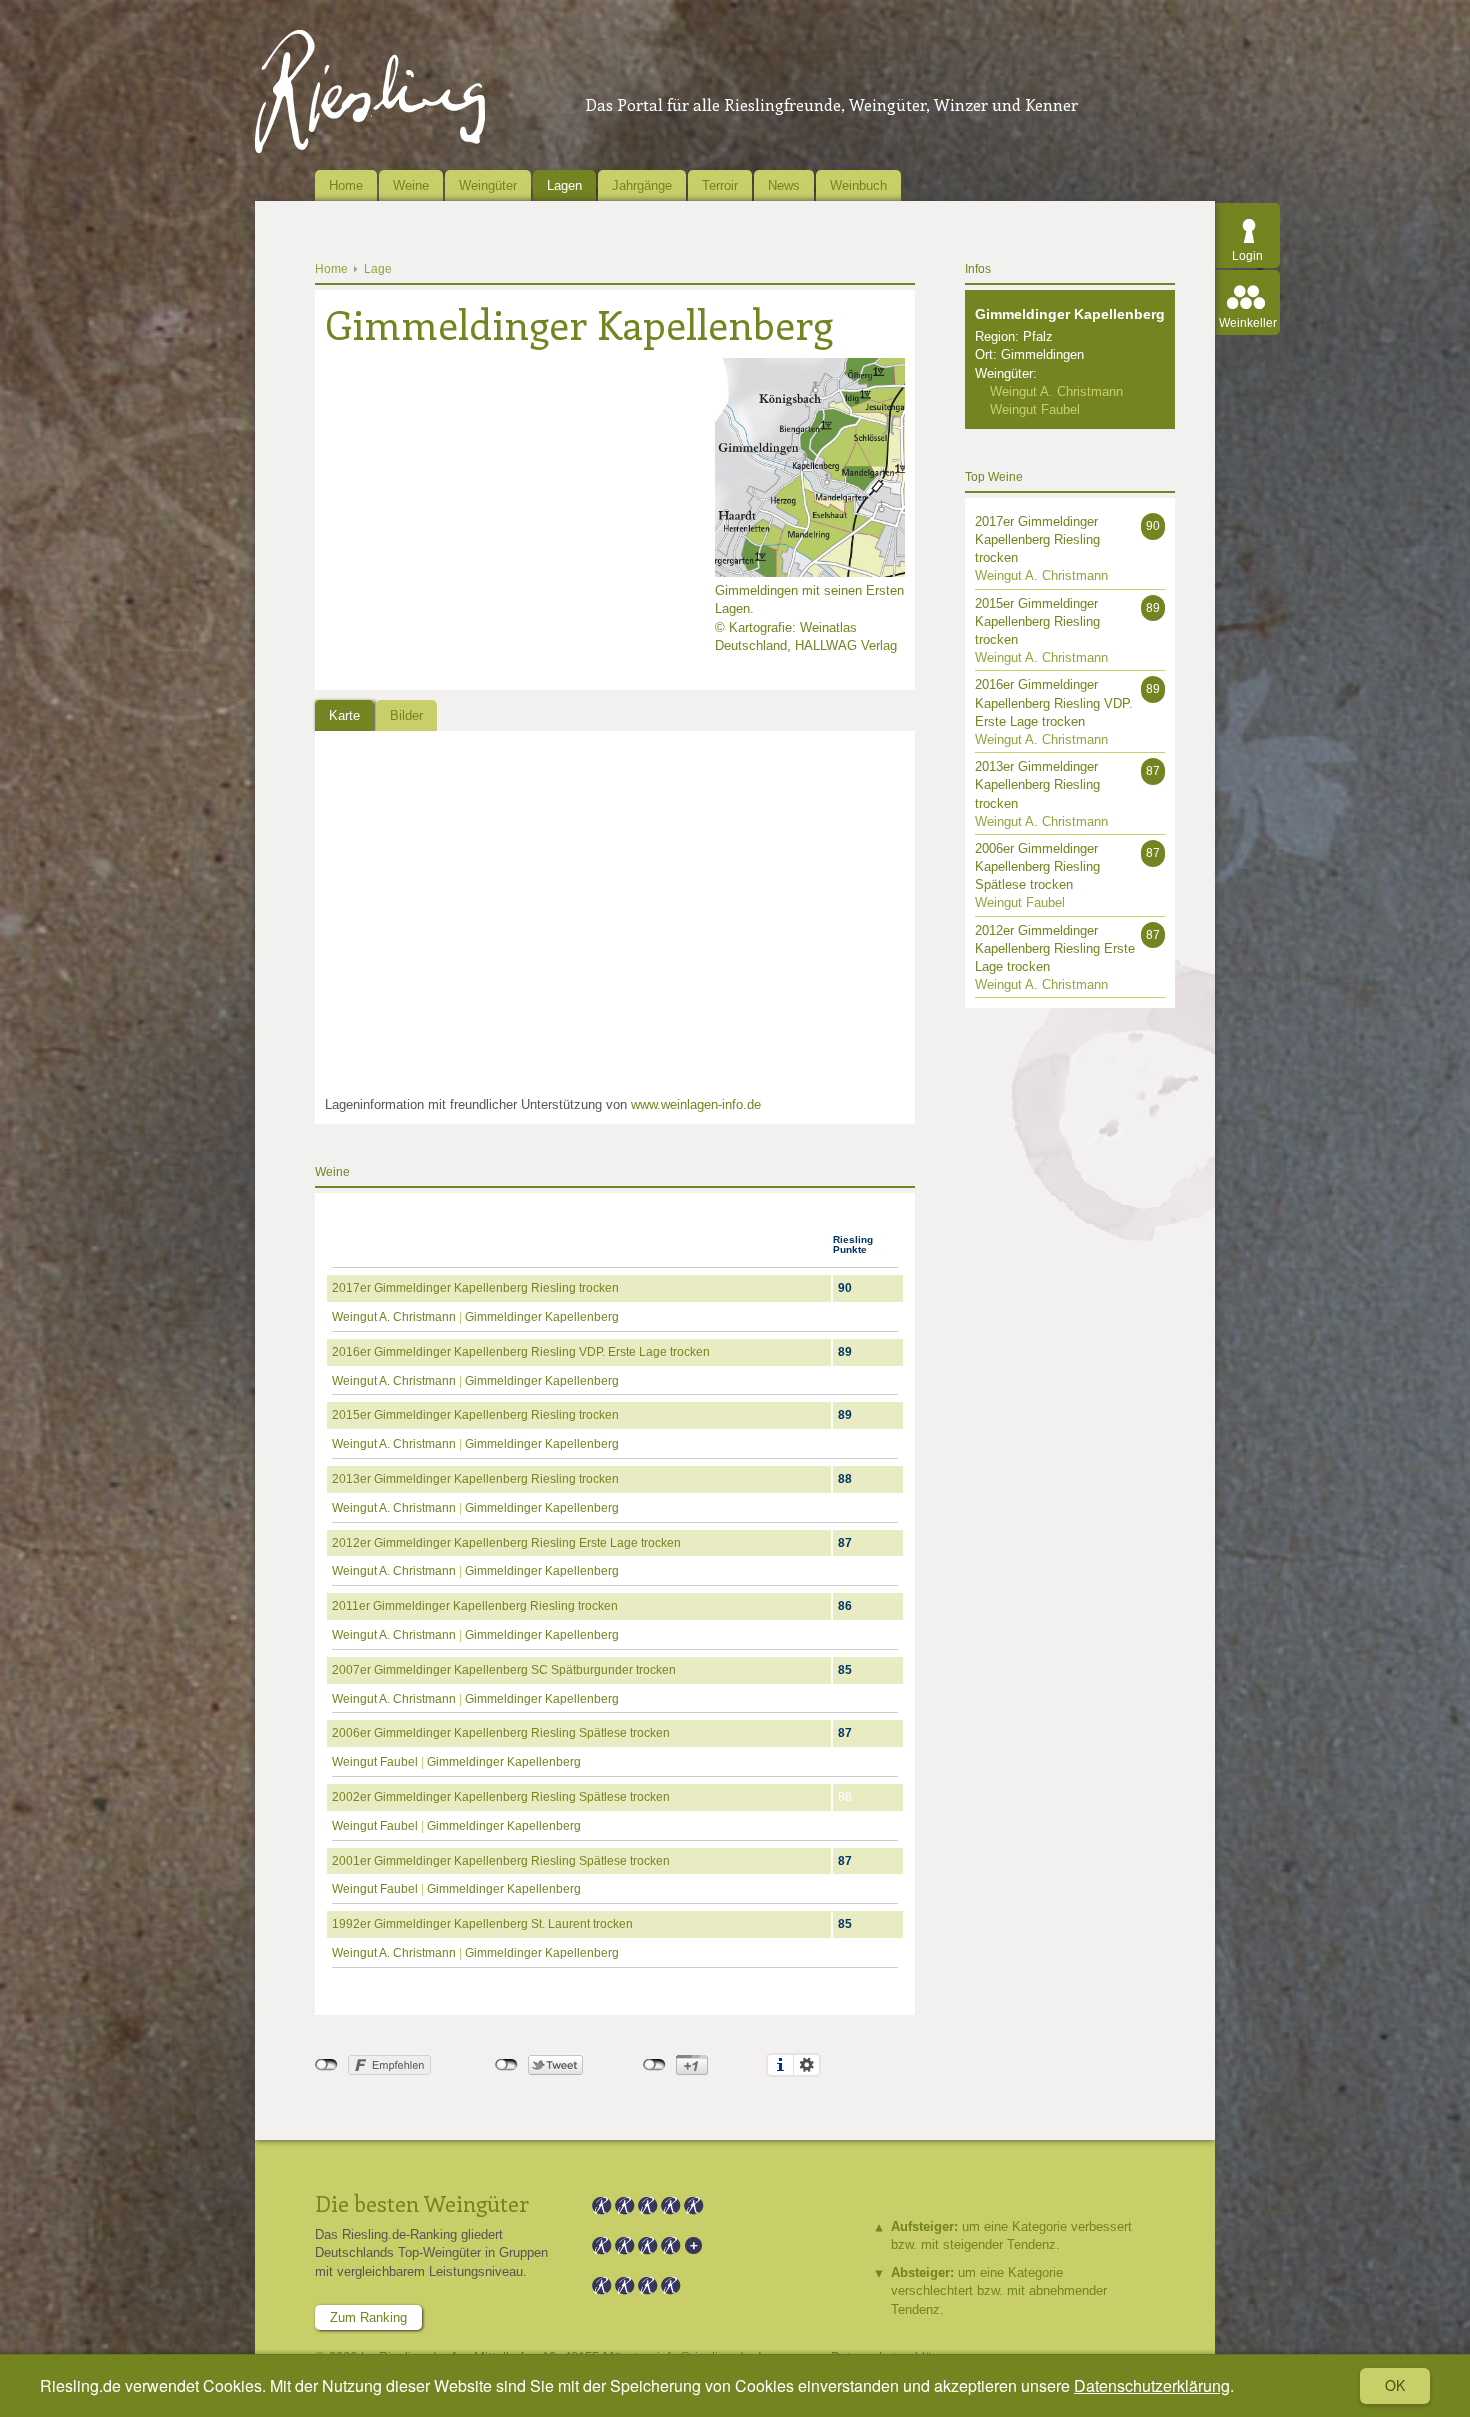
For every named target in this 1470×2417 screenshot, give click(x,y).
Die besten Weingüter (422, 2203)
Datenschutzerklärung (1152, 2385)
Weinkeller (1248, 323)
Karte (344, 715)
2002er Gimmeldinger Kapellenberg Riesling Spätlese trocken (501, 1797)
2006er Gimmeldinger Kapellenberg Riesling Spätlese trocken (501, 1733)
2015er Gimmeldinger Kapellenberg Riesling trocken (475, 1415)
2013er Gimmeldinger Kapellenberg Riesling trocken (475, 1479)
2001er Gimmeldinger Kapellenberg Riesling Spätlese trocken (501, 1861)
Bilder (406, 715)
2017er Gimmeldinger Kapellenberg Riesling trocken (475, 1288)
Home (346, 185)
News (784, 185)
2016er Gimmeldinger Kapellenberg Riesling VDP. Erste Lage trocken (521, 1352)
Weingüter (488, 185)
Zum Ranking (368, 2317)
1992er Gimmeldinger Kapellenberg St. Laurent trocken (482, 1924)
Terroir (720, 185)
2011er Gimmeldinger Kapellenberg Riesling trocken (475, 1606)
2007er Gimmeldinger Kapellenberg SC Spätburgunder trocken (504, 1670)
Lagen (564, 185)
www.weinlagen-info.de (696, 1104)
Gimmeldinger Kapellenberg (542, 1317)
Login (1247, 256)
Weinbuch (858, 185)
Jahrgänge (642, 185)
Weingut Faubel (375, 1762)
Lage (378, 269)
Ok (1395, 2385)
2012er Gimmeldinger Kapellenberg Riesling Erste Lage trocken (506, 1543)
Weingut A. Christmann (394, 1317)
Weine (411, 185)
